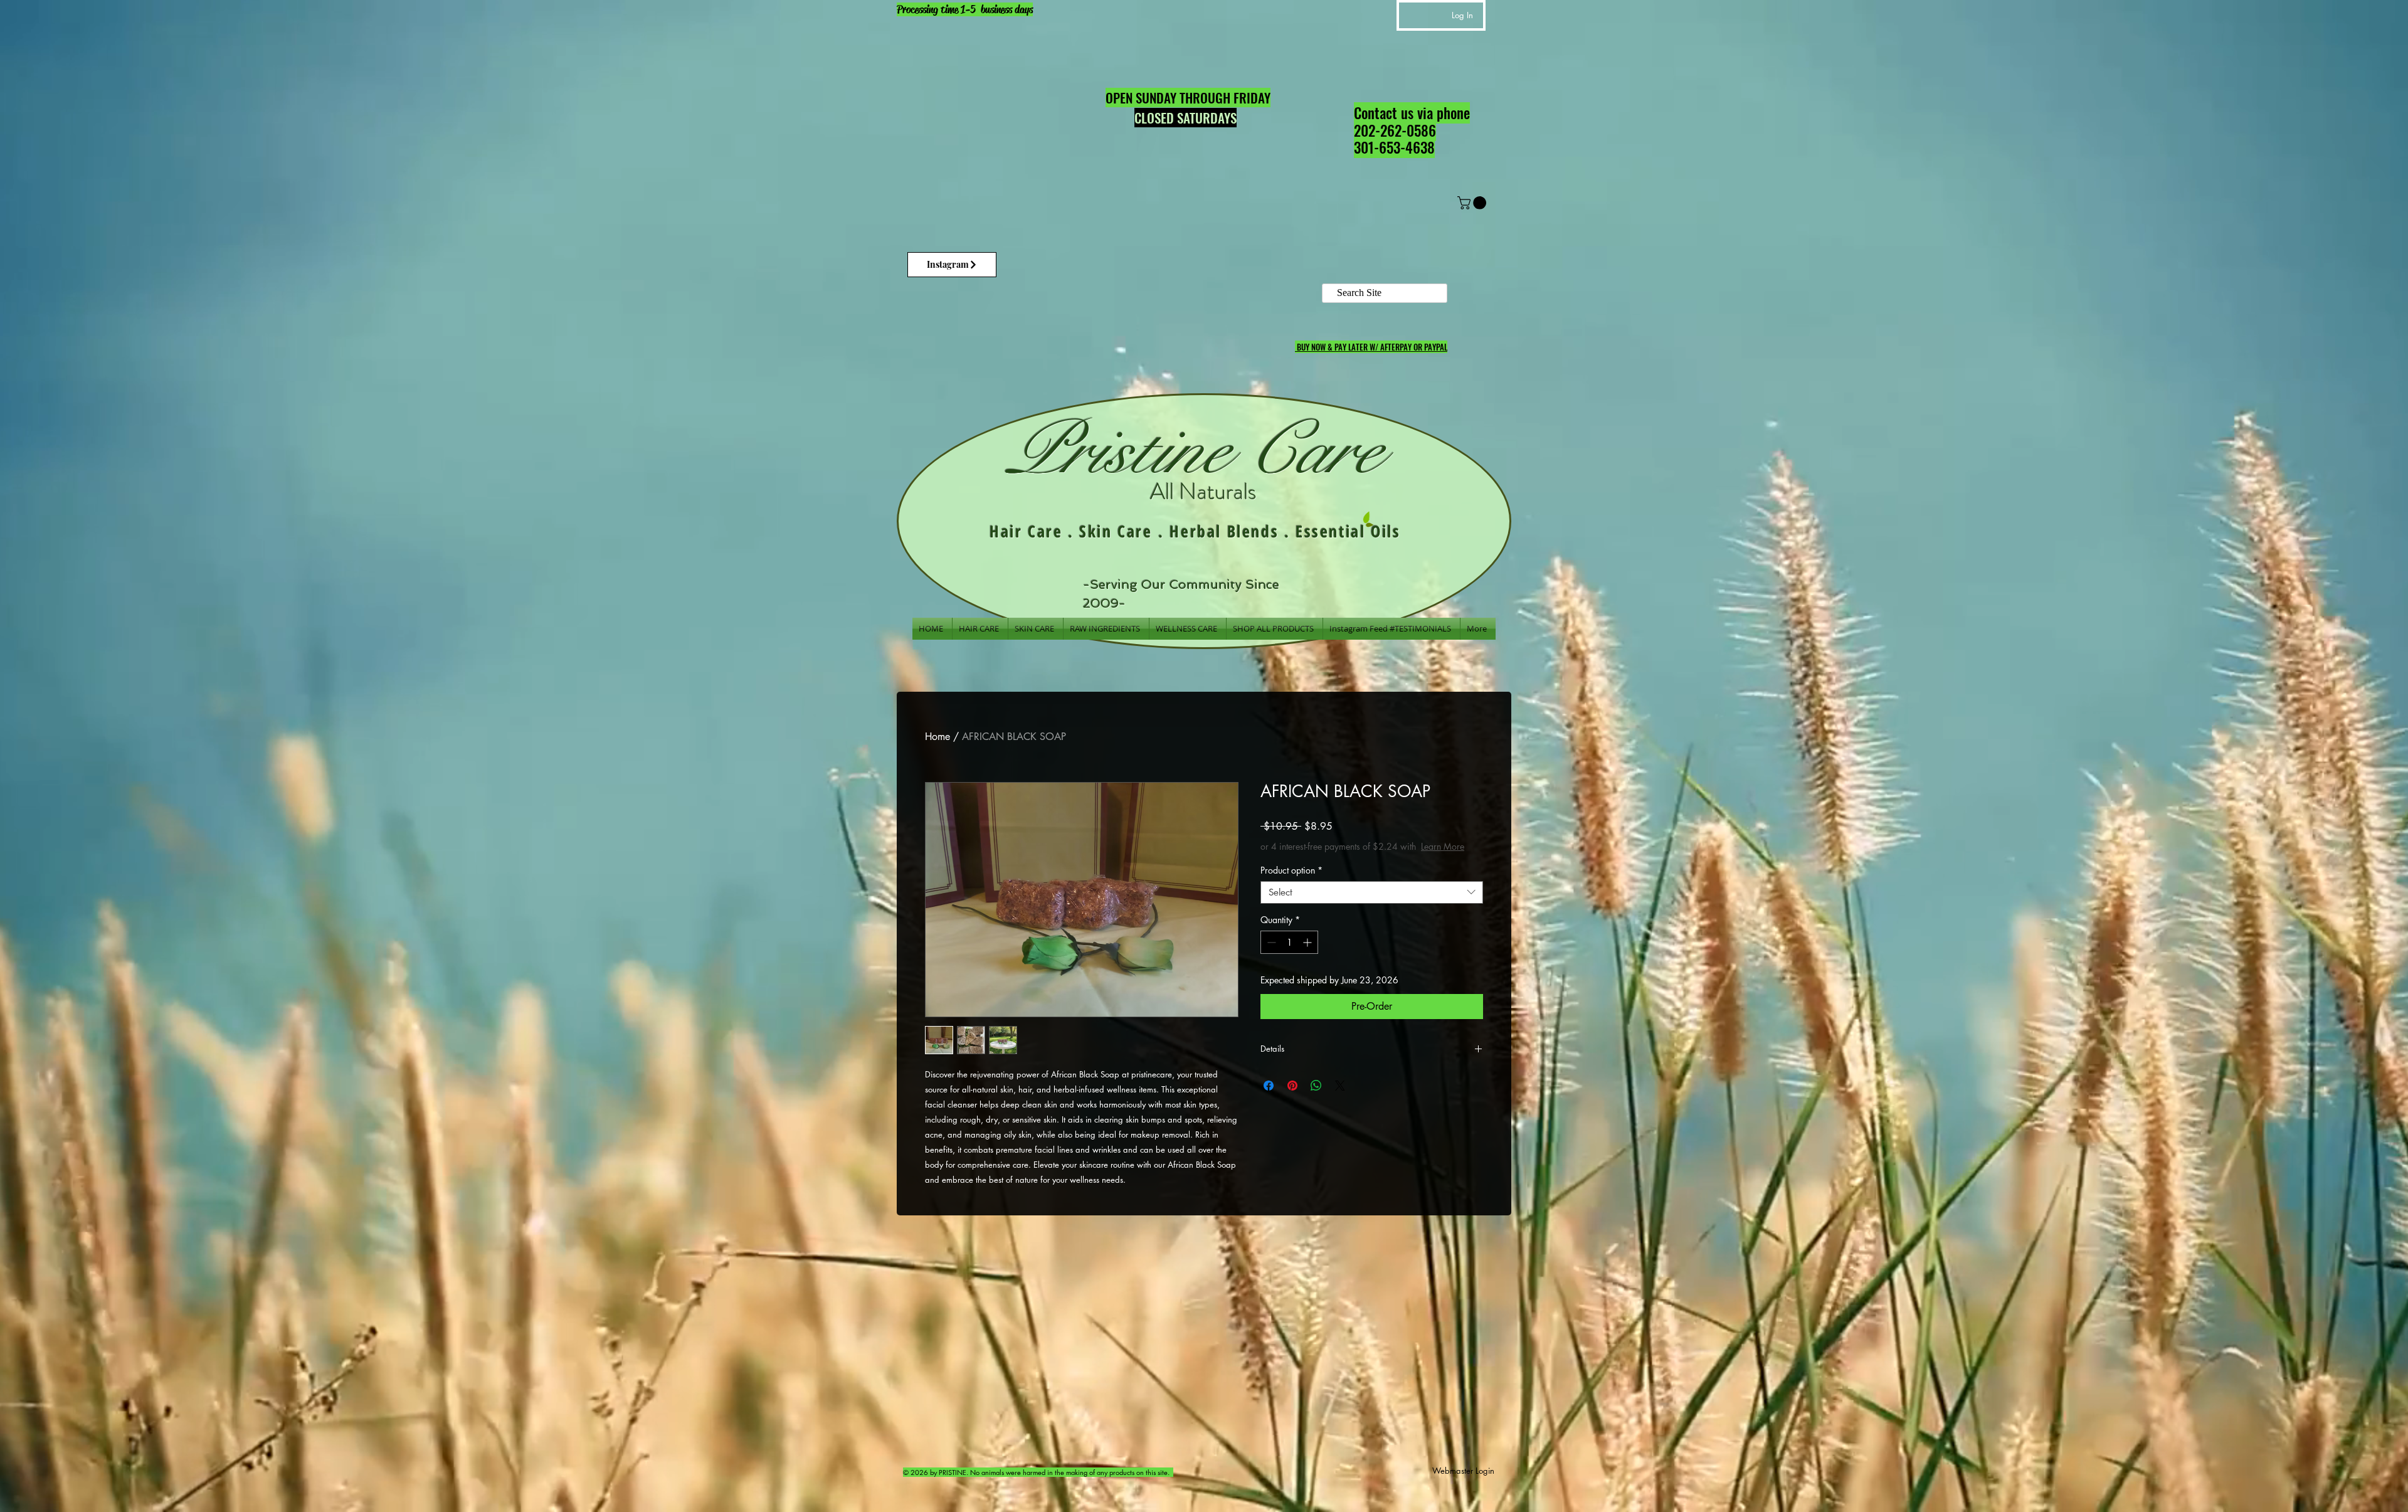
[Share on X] (1340, 1098)
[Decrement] (1270, 955)
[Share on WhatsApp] (1316, 1098)
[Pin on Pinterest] (1292, 1098)
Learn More (1354, 859)
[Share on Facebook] (1269, 1098)
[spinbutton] (1289, 955)
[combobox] (1372, 905)
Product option (1291, 883)
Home (937, 737)
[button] (1473, 203)
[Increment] (1308, 955)
